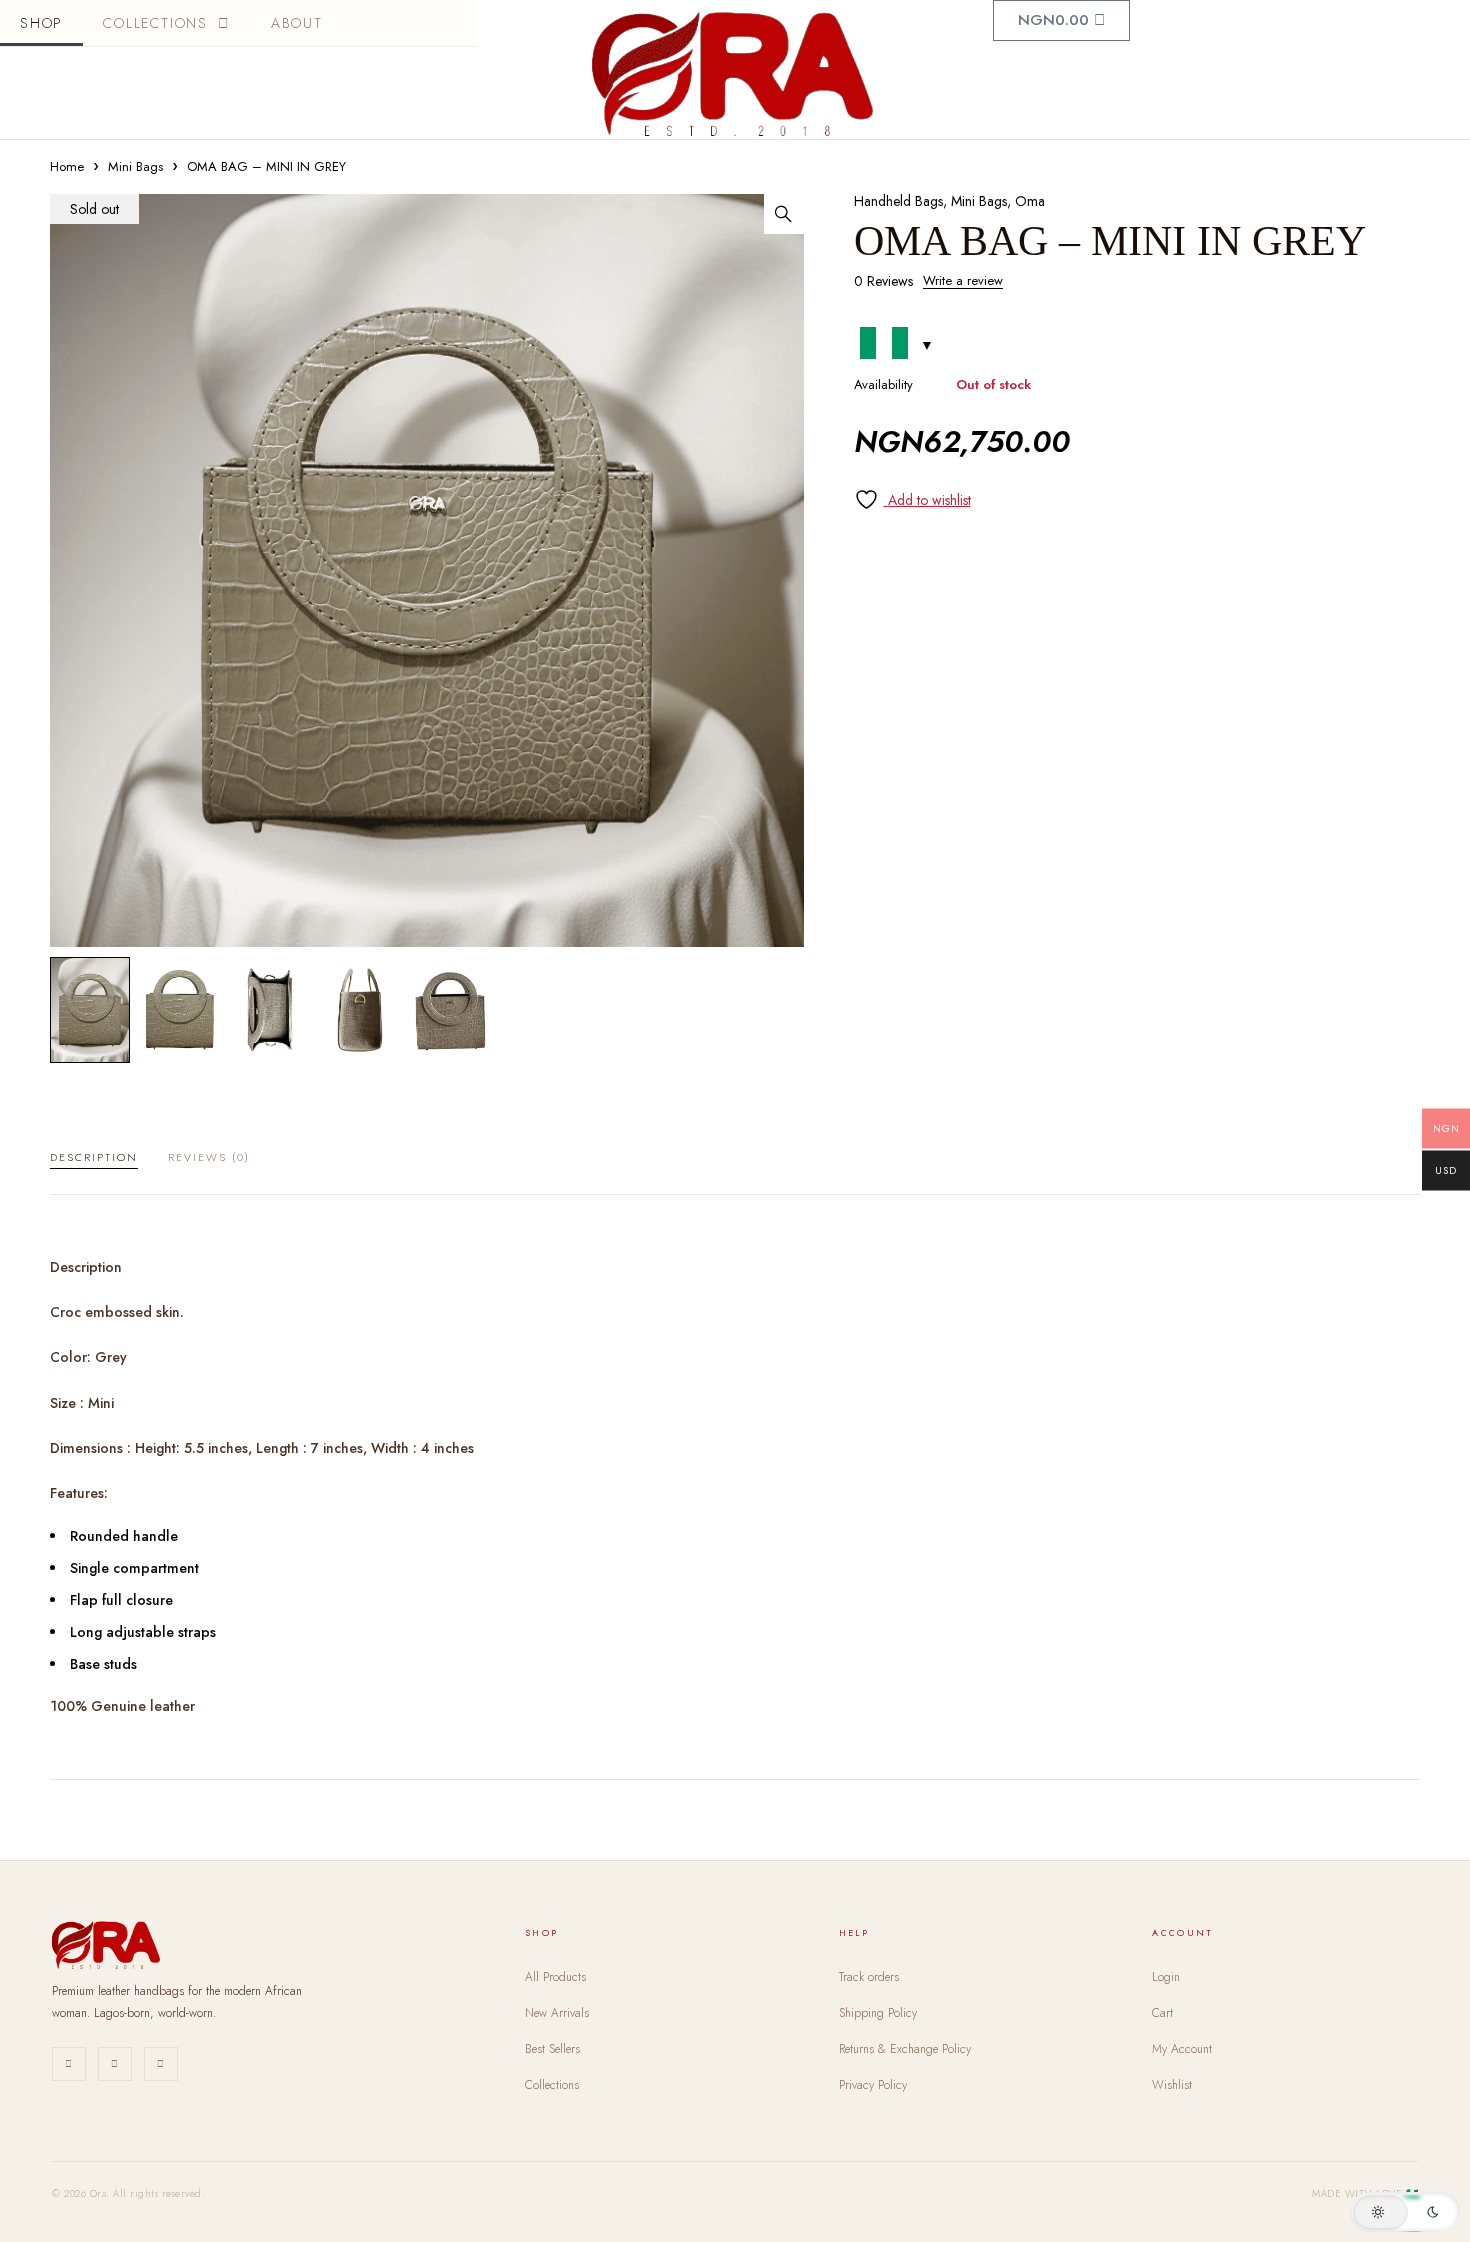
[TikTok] (161, 2064)
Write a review (963, 281)
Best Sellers (552, 2049)
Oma (1030, 201)
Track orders (869, 1977)
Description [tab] (94, 1157)
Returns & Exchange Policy (905, 2049)
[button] (784, 214)
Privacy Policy (873, 2085)
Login (1166, 1977)
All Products (555, 1977)
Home (67, 166)
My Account (1182, 2049)
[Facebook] (115, 2064)
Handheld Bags (898, 201)
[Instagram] (69, 2064)
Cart (1162, 2013)
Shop (41, 23)
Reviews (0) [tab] (209, 1157)
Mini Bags (135, 166)
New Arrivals (557, 2013)
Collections (155, 23)
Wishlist (1172, 2085)
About (297, 23)
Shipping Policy (878, 2013)
